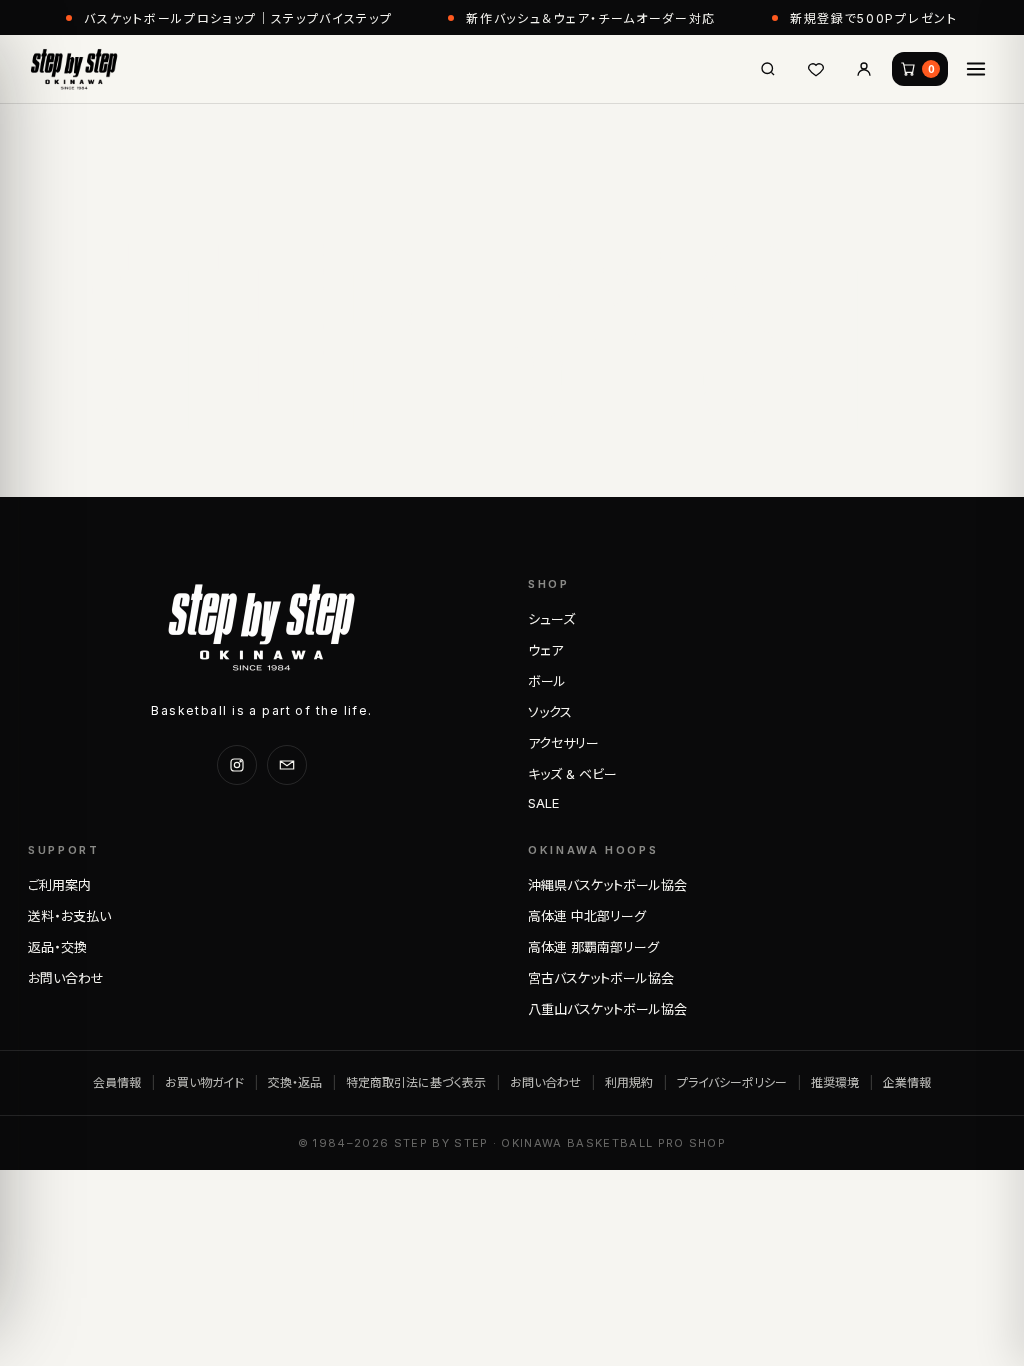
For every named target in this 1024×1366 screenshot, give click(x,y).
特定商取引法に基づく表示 (416, 1082)
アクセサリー (563, 743)
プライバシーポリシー (732, 1082)
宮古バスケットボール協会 (601, 978)
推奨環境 (835, 1082)
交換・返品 (295, 1082)
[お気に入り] (816, 69)
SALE (543, 803)
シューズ (551, 619)
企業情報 (907, 1082)
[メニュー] (976, 69)
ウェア (545, 650)
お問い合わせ (66, 978)
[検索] (768, 69)
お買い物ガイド (204, 1082)
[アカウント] (864, 69)
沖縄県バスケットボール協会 (607, 885)
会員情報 (117, 1082)
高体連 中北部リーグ (587, 916)
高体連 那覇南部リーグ (593, 947)
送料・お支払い (69, 916)
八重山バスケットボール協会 (607, 1009)
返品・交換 (57, 947)
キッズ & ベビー (572, 774)
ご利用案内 (59, 885)
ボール (547, 681)
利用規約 (629, 1082)
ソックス (550, 712)
